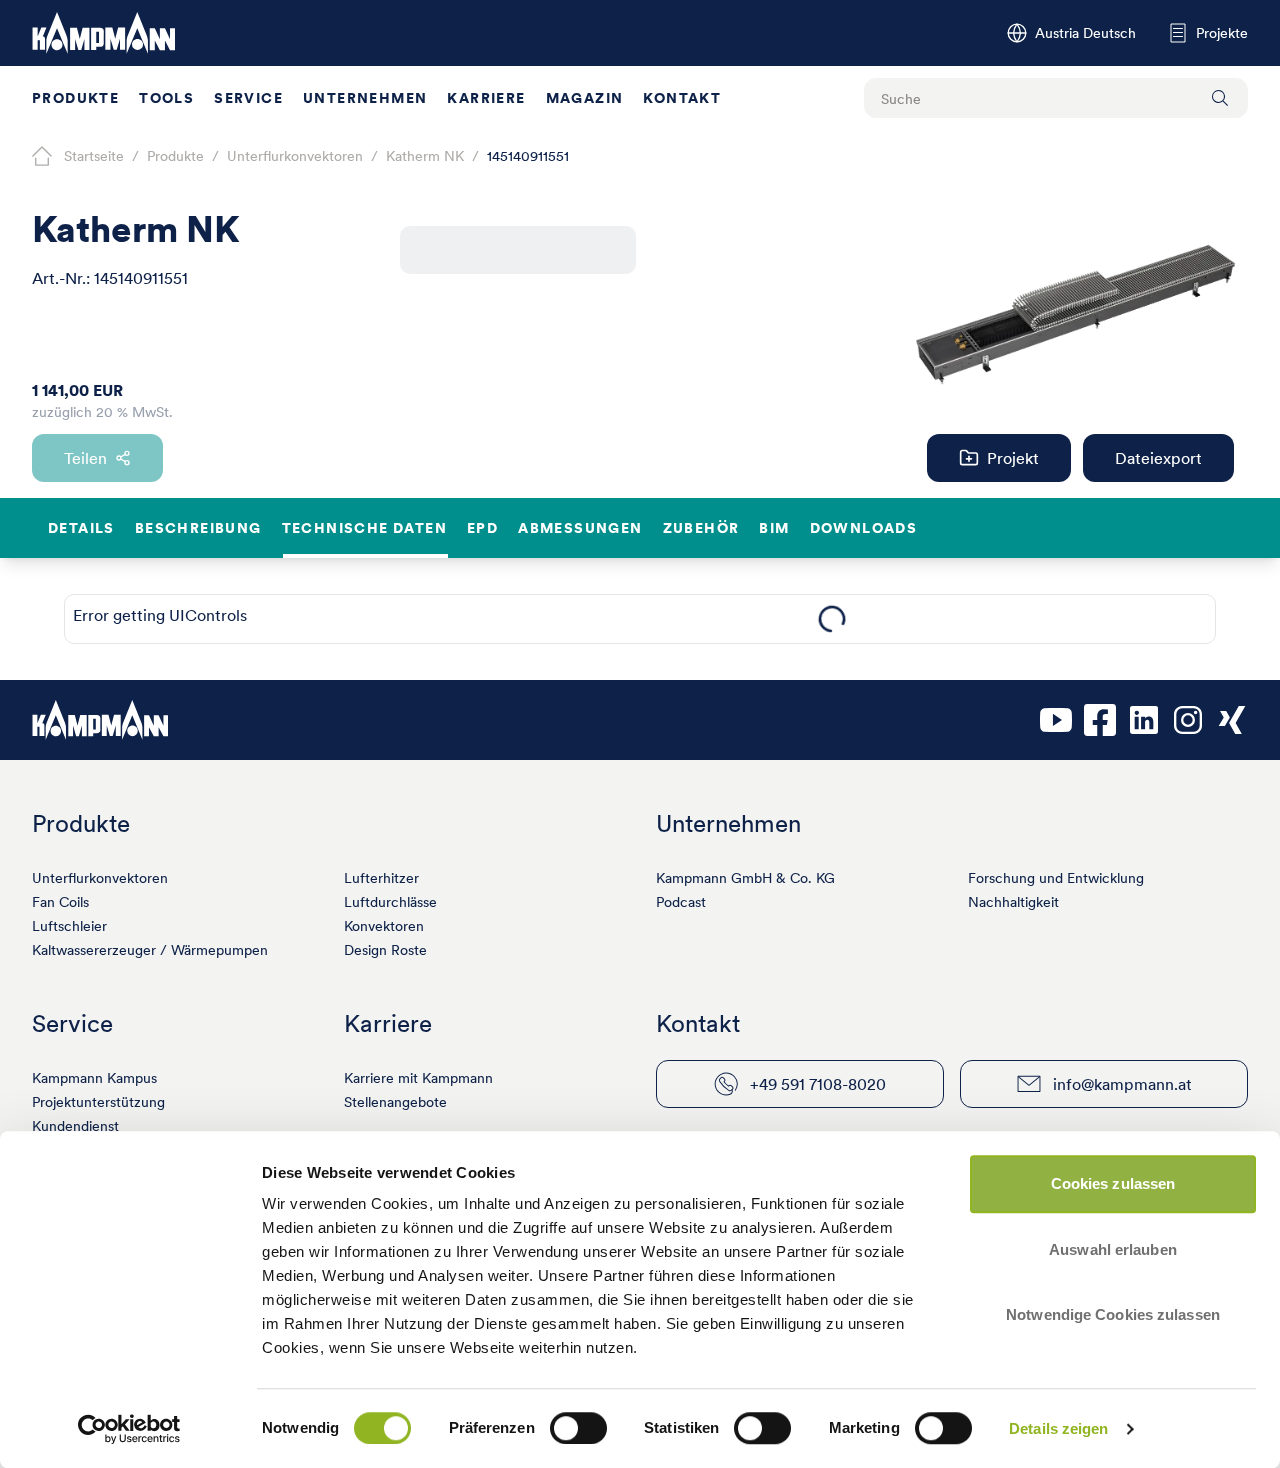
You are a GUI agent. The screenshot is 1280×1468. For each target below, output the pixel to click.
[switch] (578, 1428)
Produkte (75, 98)
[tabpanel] (831, 619)
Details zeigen (1058, 1428)
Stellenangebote (395, 1102)
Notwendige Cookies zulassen (1113, 1314)
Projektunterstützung (98, 1102)
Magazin (585, 98)
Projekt (1013, 458)
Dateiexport (1158, 458)
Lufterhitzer (381, 878)
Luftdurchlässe (390, 902)
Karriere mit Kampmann (418, 1078)
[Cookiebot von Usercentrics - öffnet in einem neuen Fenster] (129, 1429)
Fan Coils (60, 902)
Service (248, 98)
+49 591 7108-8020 (818, 1084)
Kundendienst (75, 1126)
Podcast (681, 902)
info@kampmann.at (1122, 1084)
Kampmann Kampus (94, 1078)
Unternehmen (365, 98)
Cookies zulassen (1113, 1183)
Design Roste (385, 950)
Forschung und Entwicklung (1056, 878)
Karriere (486, 98)
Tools (166, 98)
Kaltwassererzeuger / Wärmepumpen (150, 950)
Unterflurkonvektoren (100, 878)
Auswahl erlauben (1113, 1249)
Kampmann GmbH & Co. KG (745, 878)
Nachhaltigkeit (1013, 902)
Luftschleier (69, 926)
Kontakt (682, 98)
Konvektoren (384, 926)
